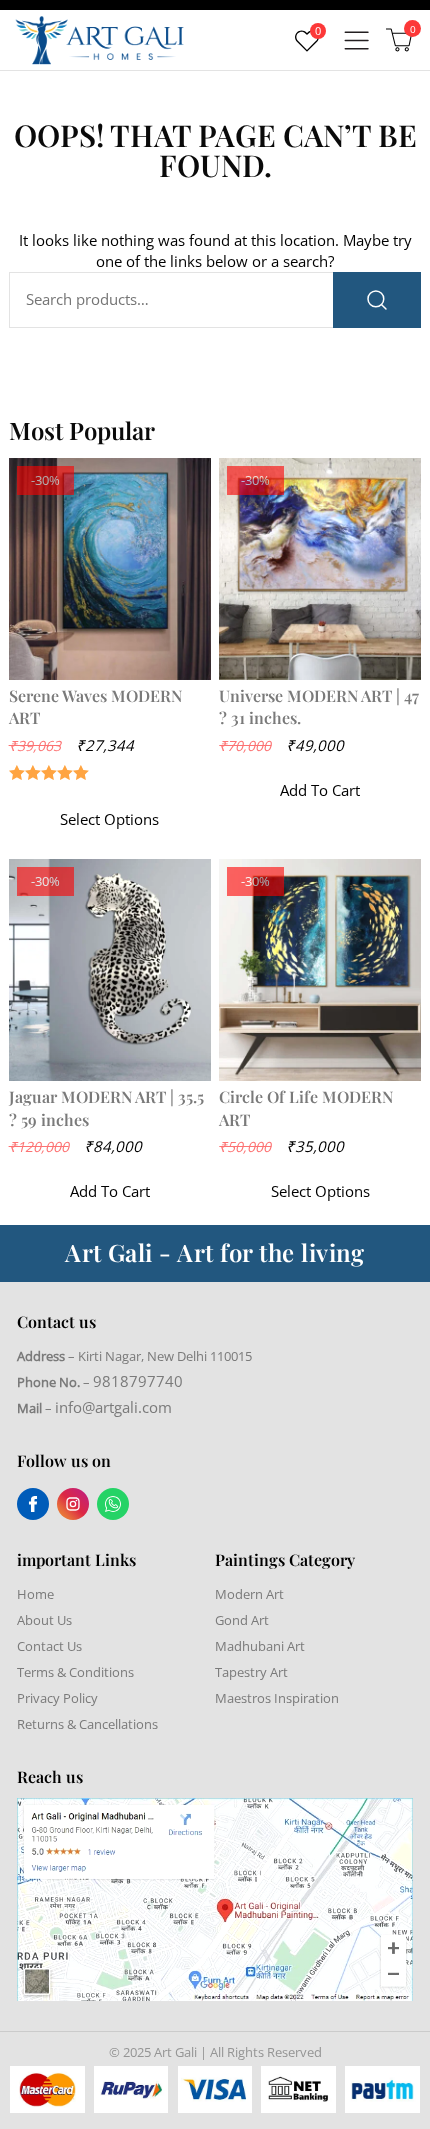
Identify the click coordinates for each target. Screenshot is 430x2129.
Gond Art (242, 1620)
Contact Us (49, 1646)
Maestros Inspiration (277, 1698)
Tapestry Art (251, 1672)
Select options (109, 819)
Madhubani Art (260, 1646)
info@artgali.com (113, 1407)
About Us (44, 1620)
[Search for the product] (377, 300)
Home (35, 1594)
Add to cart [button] (320, 790)
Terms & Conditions (75, 1672)
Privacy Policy (57, 1698)
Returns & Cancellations (87, 1724)
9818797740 (138, 1381)
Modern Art (249, 1594)
